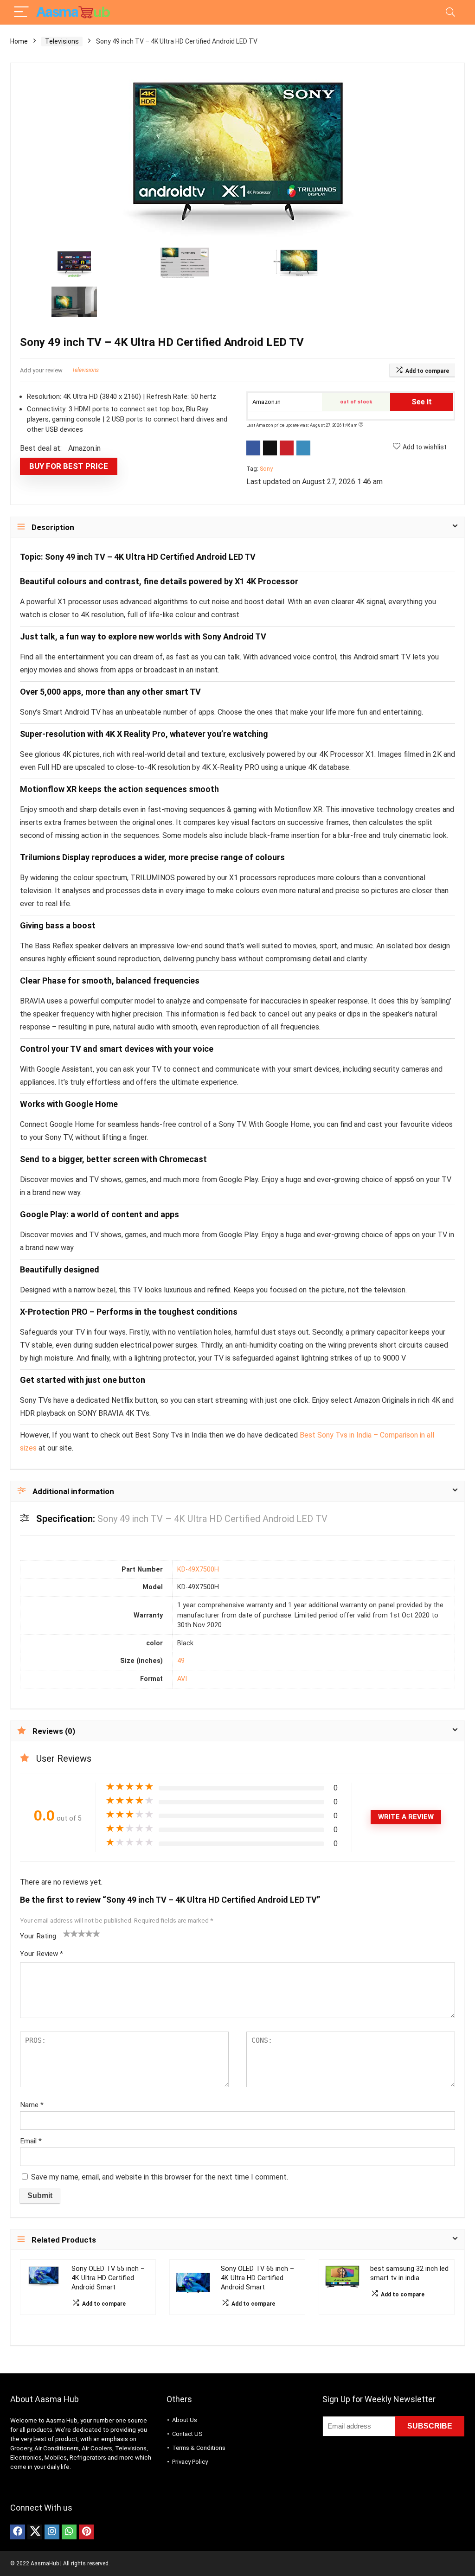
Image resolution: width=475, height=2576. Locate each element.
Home (19, 41)
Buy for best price (69, 466)
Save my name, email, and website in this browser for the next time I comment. (160, 2177)
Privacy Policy (190, 2462)
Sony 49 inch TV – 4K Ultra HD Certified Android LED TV (150, 557)
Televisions (62, 41)
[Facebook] (18, 2532)
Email (31, 2141)
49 (181, 1661)
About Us (185, 2420)
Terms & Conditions (199, 2448)
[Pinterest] (86, 2532)
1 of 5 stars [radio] (67, 1933)
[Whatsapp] (69, 2532)
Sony (266, 469)
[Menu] (21, 12)
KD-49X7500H (198, 1569)
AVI (182, 1679)
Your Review (42, 1954)
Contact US (187, 2434)
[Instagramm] (52, 2532)
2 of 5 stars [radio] (71, 1933)
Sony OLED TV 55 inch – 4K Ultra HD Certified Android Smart (108, 2278)
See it (422, 402)
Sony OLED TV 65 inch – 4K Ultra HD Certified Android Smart (257, 2278)
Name (32, 2105)
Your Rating (38, 1936)
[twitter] (35, 2532)
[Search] (450, 12)
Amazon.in (266, 402)
